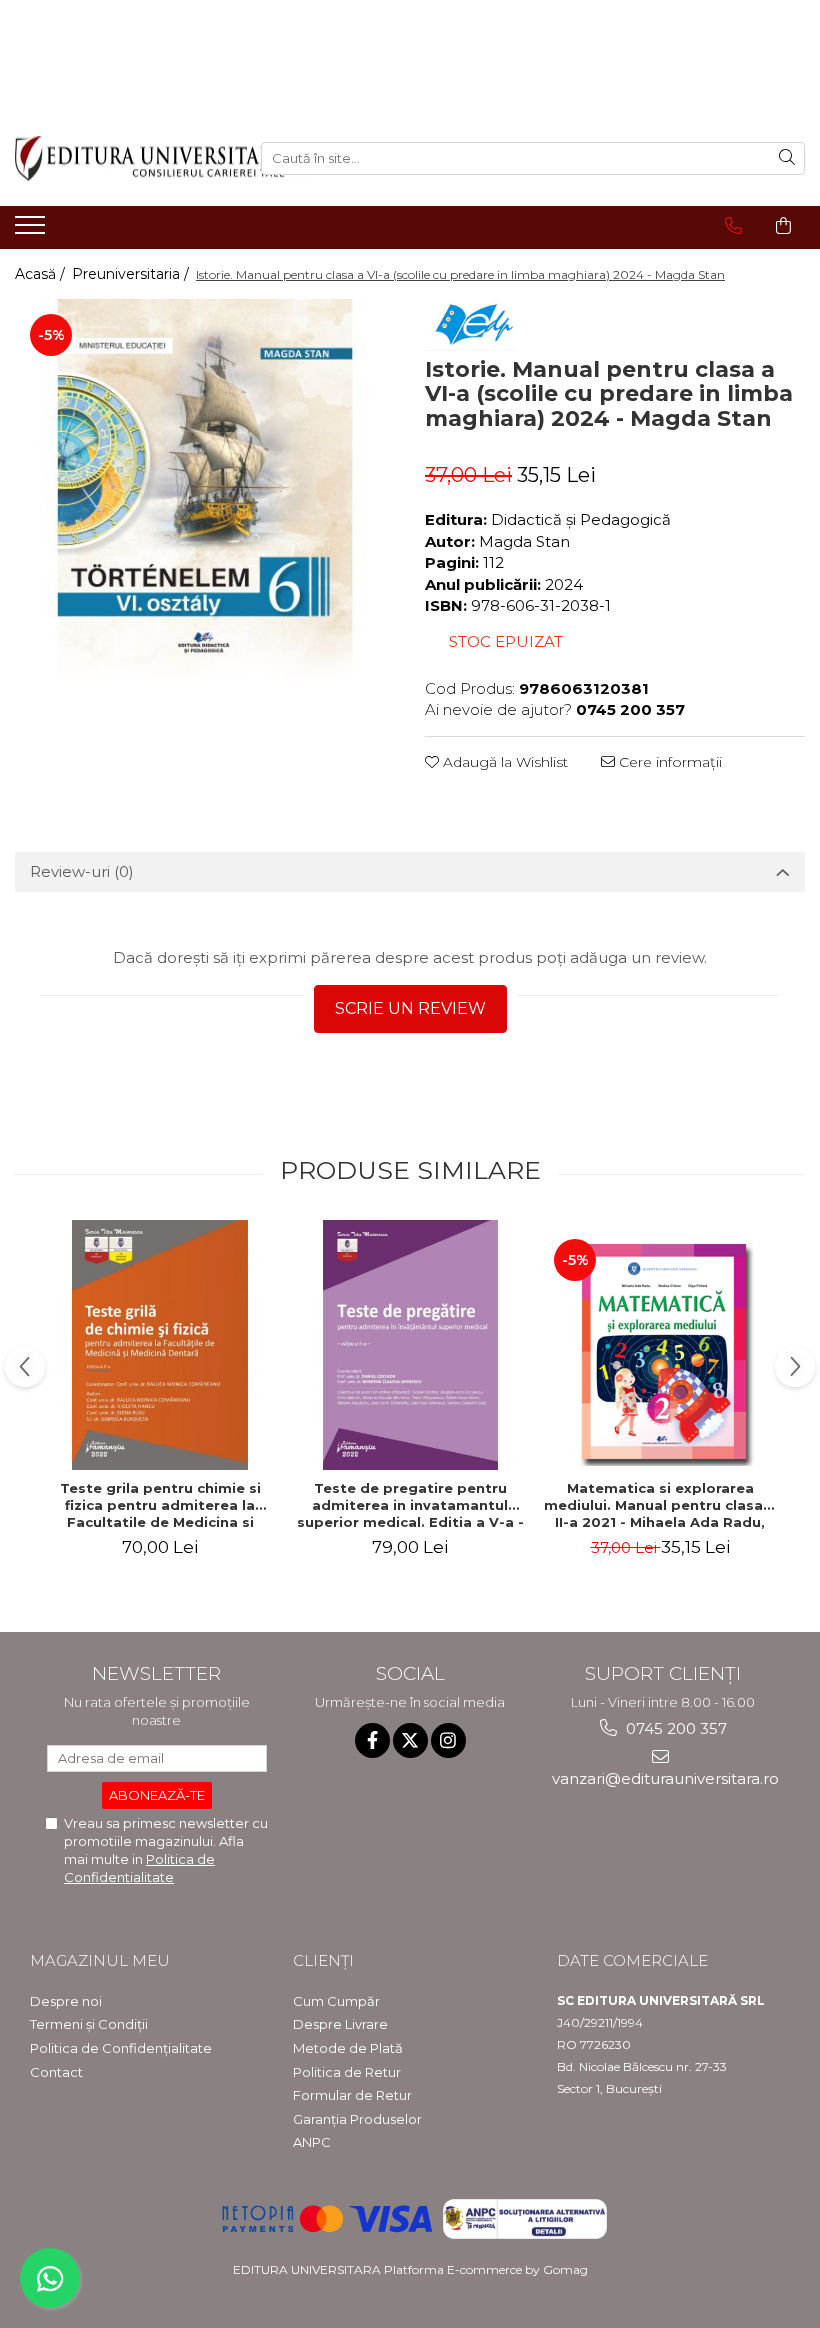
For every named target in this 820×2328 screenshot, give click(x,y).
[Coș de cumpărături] (783, 226)
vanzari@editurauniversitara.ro (663, 1778)
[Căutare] (787, 158)
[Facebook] (372, 1740)
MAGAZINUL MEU (100, 1960)
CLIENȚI (323, 1960)
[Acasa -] (123, 158)
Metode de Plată (348, 2048)
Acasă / (42, 274)
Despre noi (66, 2001)
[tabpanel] (205, 489)
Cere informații (668, 762)
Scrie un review (410, 1008)
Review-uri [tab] (82, 871)
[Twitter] (410, 1740)
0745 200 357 (674, 1728)
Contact (56, 2072)
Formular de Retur (352, 2095)
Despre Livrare (340, 2024)
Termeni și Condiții (89, 2024)
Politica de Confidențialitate (121, 2048)
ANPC (312, 2142)
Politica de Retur (347, 2072)
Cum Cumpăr (336, 2001)
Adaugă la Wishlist (503, 762)
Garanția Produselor (357, 2119)
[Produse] (32, 231)
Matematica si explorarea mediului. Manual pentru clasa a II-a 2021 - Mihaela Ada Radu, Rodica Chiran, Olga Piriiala (660, 1505)
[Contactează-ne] (733, 226)
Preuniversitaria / (132, 274)
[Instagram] (448, 1740)
